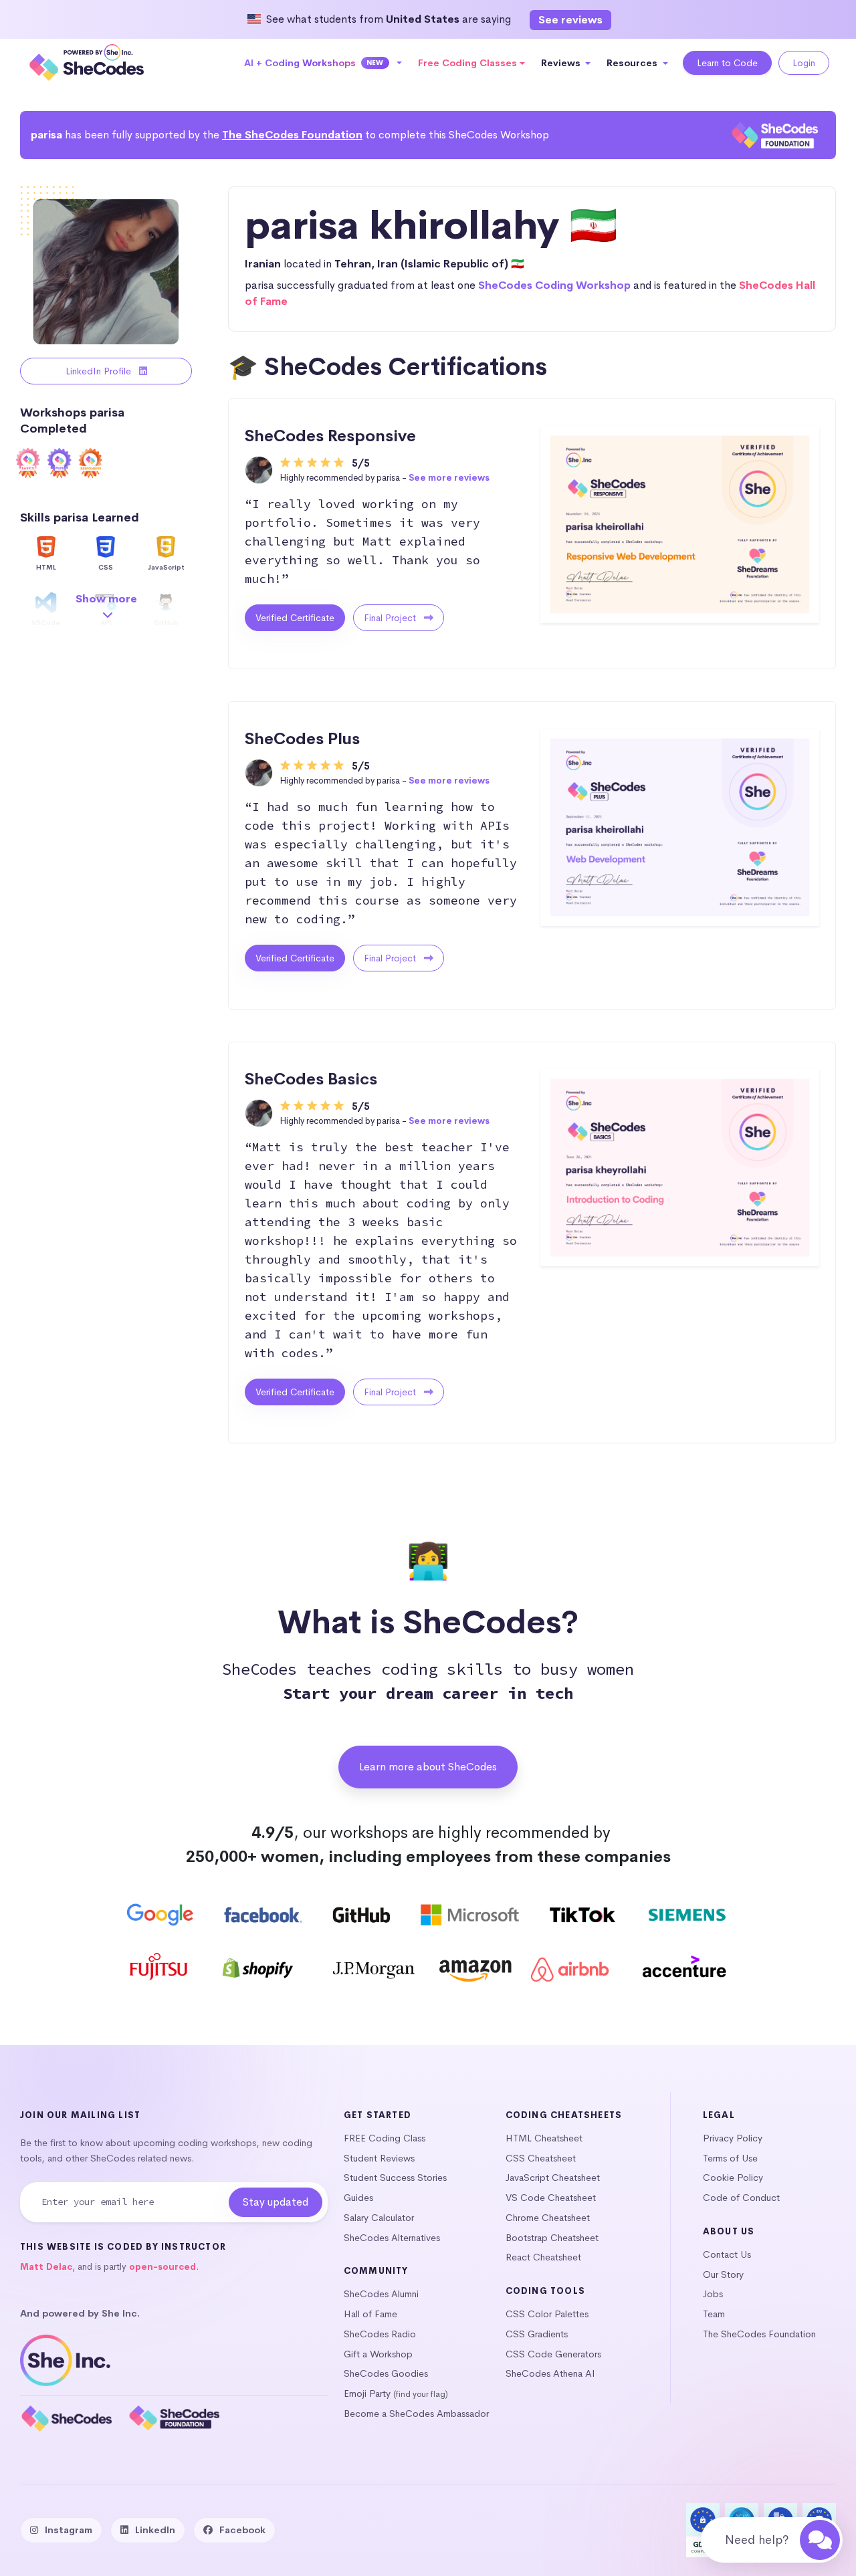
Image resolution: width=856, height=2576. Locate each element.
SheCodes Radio (380, 2334)
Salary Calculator (379, 2218)
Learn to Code (727, 63)
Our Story (723, 2274)
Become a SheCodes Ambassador (416, 2414)
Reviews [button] (562, 63)
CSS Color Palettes (547, 2314)
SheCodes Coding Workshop (554, 285)
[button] (323, 63)
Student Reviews (379, 2158)
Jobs (713, 2294)
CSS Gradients (537, 2334)
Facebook (242, 2530)
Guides (358, 2198)
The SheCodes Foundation (292, 135)
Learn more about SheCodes (428, 1767)
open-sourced (163, 2267)
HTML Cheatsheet (544, 2138)
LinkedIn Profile (100, 371)
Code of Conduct (741, 2198)
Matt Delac (46, 2267)
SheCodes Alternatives (392, 2238)
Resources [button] (633, 63)
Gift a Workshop (378, 2354)
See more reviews (449, 478)
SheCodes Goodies (386, 2373)
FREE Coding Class (385, 2138)
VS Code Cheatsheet (551, 2198)
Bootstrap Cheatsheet (552, 2238)
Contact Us (727, 2254)
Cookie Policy (733, 2178)
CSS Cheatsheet (541, 2158)
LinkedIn (155, 2530)
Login (804, 63)
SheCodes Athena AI (550, 2373)
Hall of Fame (370, 2314)
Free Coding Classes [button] (467, 63)
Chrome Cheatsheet (548, 2218)
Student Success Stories (395, 2178)
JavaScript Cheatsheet (553, 2178)
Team (714, 2314)
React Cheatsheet (543, 2257)
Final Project (391, 618)
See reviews (570, 20)
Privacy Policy (733, 2138)
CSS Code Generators (553, 2354)
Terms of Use (730, 2158)
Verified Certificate (295, 618)
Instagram (69, 2530)
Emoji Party (367, 2393)
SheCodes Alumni (381, 2294)
